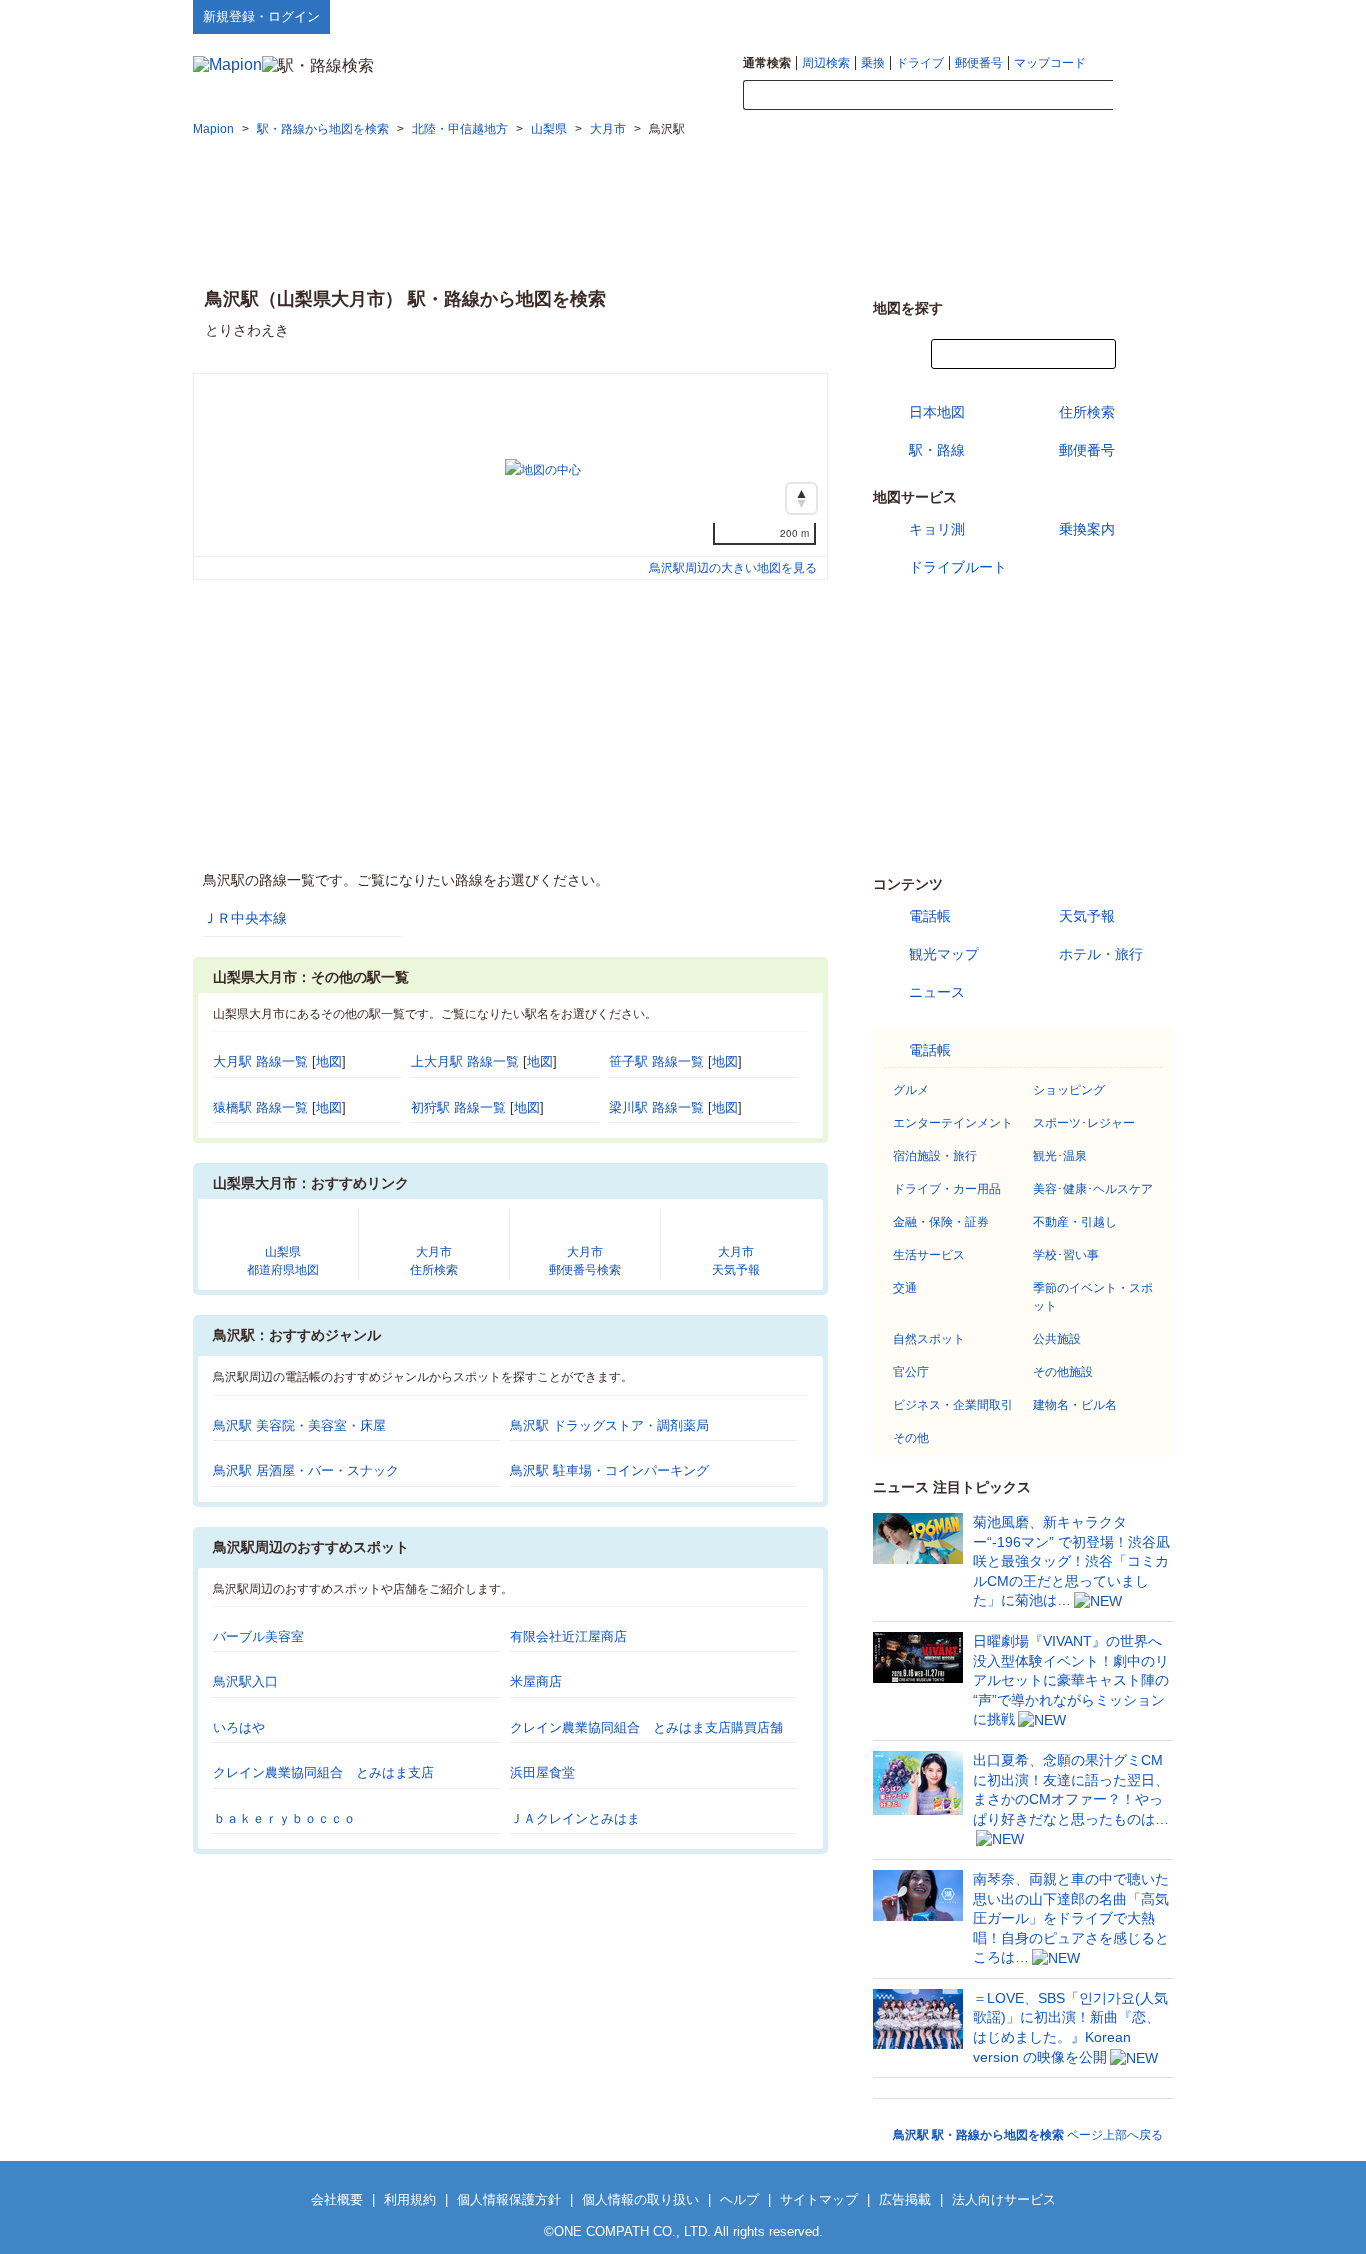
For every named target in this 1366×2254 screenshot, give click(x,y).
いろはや (239, 1727)
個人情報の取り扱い (640, 2199)
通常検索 (767, 63)
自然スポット (929, 1339)
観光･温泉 (1060, 1156)
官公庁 (911, 1372)
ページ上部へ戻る (1028, 2135)
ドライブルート (958, 567)
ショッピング (1069, 1090)
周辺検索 (826, 63)
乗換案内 (1087, 529)
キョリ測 (937, 529)
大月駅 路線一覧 (260, 1061)
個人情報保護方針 (509, 2199)
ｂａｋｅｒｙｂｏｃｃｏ (284, 1818)
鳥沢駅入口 (245, 1681)
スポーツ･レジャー (1084, 1123)
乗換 (873, 63)
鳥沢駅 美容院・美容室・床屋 (299, 1425)
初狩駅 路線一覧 (458, 1107)
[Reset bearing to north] (801, 498)
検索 (1143, 96)
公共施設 (1057, 1339)
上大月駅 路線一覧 (465, 1061)
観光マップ (944, 954)
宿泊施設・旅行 (935, 1156)
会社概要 (337, 2199)
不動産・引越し (1075, 1222)
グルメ (911, 1090)
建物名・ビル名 (1075, 1405)
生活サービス (929, 1255)
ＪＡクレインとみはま (575, 1818)
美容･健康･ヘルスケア (1093, 1189)
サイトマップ (1140, 16)
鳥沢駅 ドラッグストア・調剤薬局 (609, 1425)
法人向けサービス (1004, 2199)
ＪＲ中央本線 (245, 918)
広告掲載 (905, 2199)
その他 (911, 1438)
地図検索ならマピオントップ (976, 16)
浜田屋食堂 (542, 1772)
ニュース (937, 992)
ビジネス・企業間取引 (953, 1405)
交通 (905, 1288)
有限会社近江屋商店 (568, 1636)
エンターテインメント (953, 1123)
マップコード (1050, 63)
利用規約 (410, 2199)
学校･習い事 (1066, 1255)
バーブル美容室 (258, 1636)
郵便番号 (979, 63)
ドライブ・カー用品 (947, 1189)
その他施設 (1063, 1372)
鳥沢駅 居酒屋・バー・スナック (306, 1470)
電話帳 (930, 916)
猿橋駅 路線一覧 (260, 1107)
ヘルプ (1077, 16)
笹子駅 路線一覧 (656, 1061)
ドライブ (920, 63)
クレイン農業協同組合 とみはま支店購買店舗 (646, 1727)
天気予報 (1087, 916)
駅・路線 (937, 450)
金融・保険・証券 (941, 1222)
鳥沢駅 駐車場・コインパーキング (609, 1470)
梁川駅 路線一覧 (656, 1107)
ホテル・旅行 (1101, 954)
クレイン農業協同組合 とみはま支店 (323, 1772)
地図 (329, 1061)
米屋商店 (536, 1681)
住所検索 (1087, 412)
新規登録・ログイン (261, 16)
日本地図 (937, 412)
